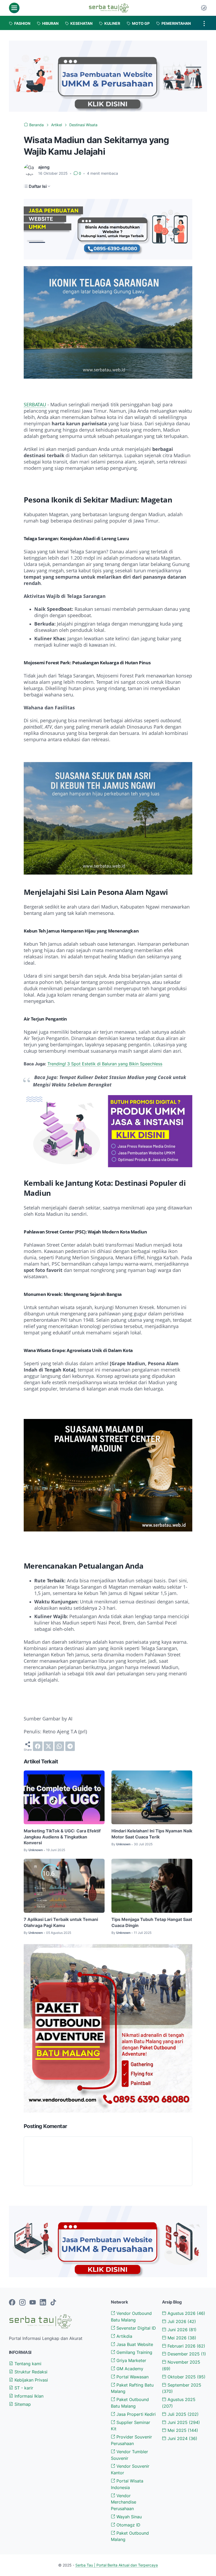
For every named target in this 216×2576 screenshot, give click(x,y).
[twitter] (48, 1746)
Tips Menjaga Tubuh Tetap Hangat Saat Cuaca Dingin (152, 1922)
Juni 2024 (182, 2438)
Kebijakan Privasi (31, 2380)
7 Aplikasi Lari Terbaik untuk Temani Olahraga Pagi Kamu (61, 1922)
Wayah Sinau (128, 2517)
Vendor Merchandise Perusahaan (124, 2502)
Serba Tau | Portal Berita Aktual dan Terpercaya (117, 2565)
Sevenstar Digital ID (136, 2328)
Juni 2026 (181, 2330)
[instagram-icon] (22, 2303)
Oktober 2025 (186, 2377)
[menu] (14, 8)
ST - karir (23, 2388)
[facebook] (38, 1746)
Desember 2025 (186, 2354)
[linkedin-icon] (43, 2303)
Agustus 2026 (186, 2313)
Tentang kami (27, 2364)
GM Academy (129, 2369)
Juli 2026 (181, 2321)
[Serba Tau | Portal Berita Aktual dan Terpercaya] (109, 8)
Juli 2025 (182, 2414)
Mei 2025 (182, 2430)
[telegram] (70, 1746)
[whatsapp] (59, 1746)
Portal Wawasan (132, 2377)
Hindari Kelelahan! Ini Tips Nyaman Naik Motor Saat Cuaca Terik (152, 1834)
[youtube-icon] (33, 2303)
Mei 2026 (181, 2338)
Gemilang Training (134, 2352)
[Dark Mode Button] (204, 8)
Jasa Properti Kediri (135, 2414)
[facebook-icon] (12, 2303)
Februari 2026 (186, 2346)
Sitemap (22, 2404)
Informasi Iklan (28, 2396)
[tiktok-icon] (53, 2303)
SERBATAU (35, 404)
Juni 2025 (183, 2422)
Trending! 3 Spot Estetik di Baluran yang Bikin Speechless (105, 1064)
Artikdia (124, 2336)
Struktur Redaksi (30, 2372)
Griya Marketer (131, 2360)
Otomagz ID (128, 2525)
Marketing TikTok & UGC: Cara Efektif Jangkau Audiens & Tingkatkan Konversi (62, 1837)
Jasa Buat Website (134, 2344)
